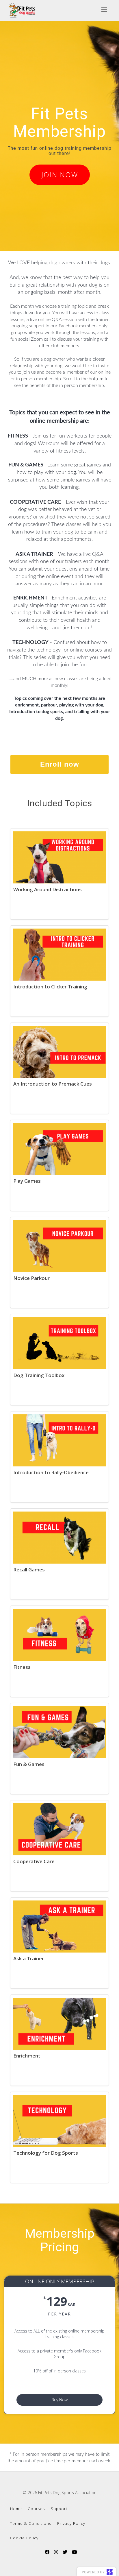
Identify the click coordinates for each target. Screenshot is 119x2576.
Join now (60, 175)
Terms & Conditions (31, 2523)
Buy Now (59, 2400)
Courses (36, 2508)
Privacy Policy (71, 2523)
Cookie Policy (24, 2538)
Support (59, 2508)
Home (16, 2508)
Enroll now (60, 764)
